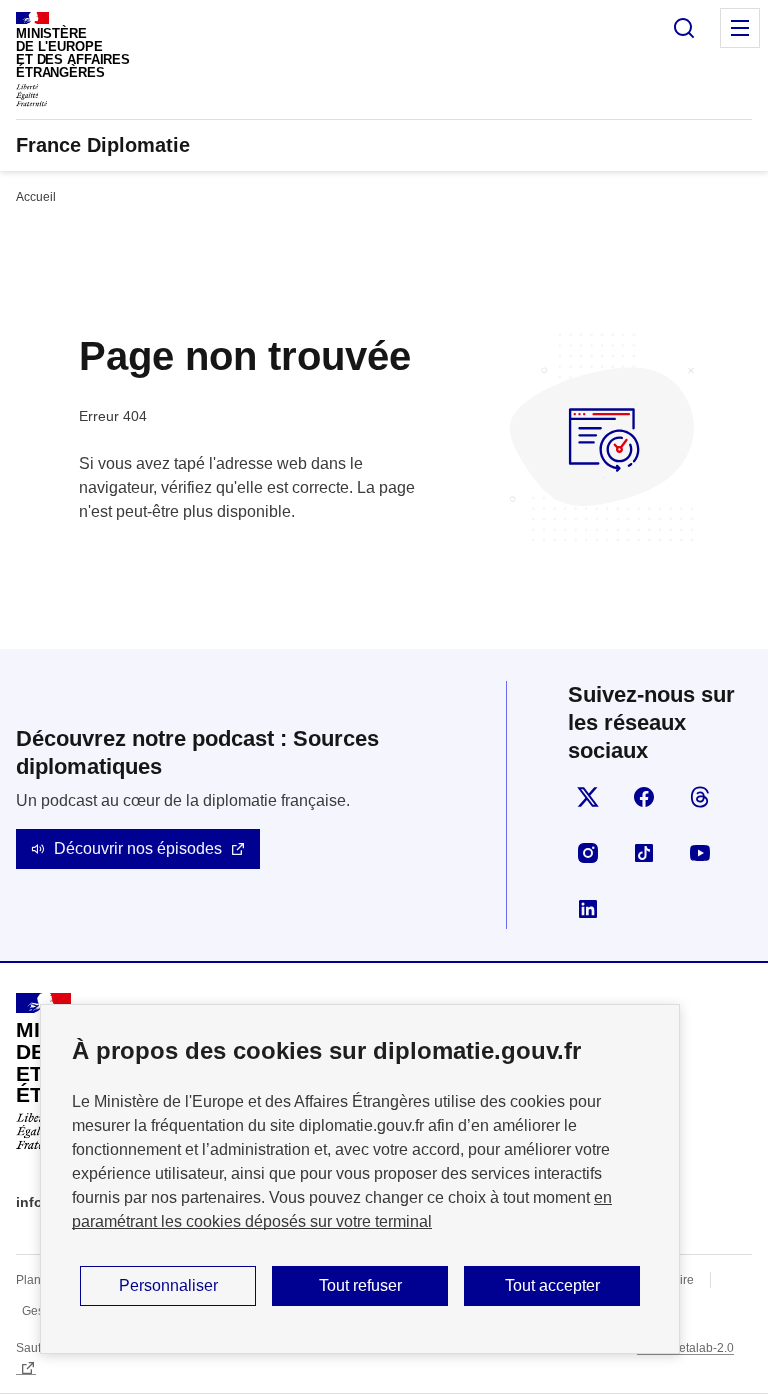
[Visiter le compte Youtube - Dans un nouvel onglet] (700, 853)
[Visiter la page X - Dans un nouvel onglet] (588, 797)
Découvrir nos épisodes (138, 848)
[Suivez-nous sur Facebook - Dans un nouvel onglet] (644, 797)
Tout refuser (360, 1285)
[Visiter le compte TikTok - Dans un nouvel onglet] (644, 853)
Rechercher (684, 28)
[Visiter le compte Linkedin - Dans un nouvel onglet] (588, 909)
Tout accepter (552, 1285)
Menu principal (740, 28)
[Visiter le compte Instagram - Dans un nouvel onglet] (588, 853)
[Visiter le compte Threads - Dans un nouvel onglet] (700, 797)
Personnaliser (168, 1285)
